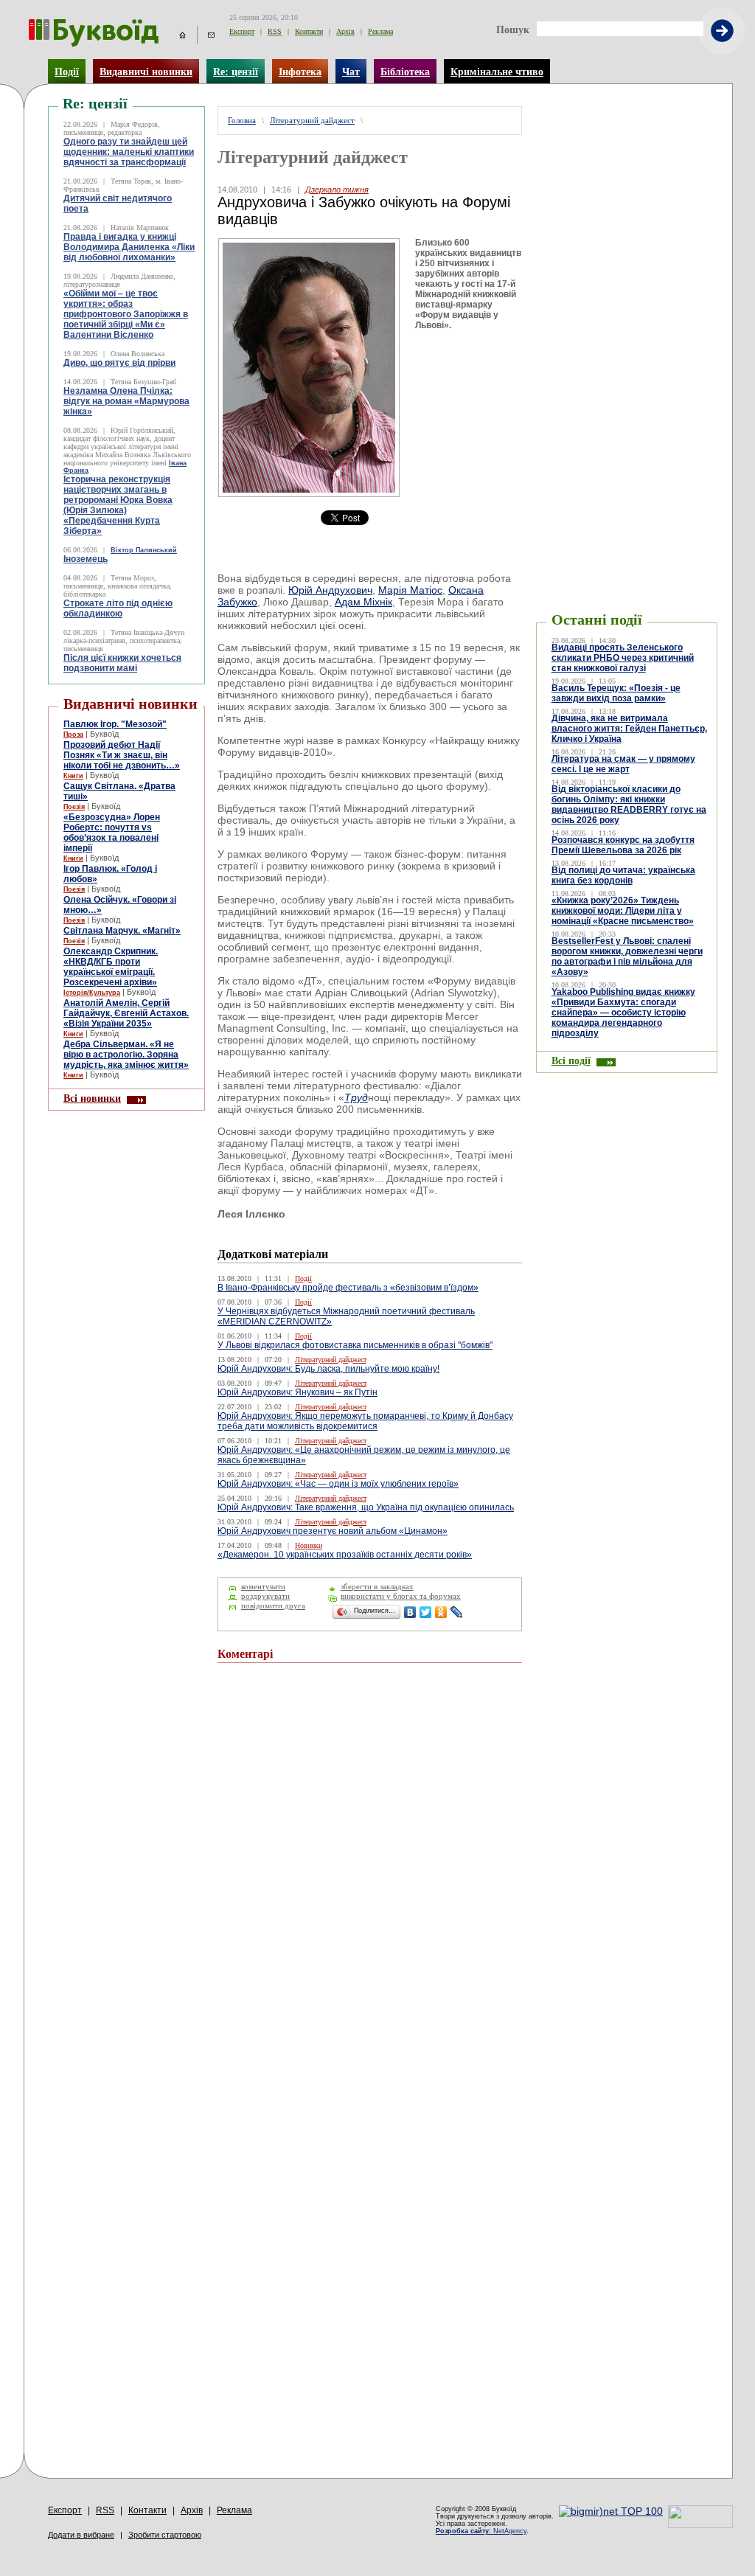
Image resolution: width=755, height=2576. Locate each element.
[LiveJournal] (457, 1612)
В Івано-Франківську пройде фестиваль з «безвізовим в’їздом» (348, 1288)
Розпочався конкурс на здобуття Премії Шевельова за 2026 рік (623, 845)
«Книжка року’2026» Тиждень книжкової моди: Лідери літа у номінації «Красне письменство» (623, 911)
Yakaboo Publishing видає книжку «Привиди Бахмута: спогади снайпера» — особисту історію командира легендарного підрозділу (623, 1013)
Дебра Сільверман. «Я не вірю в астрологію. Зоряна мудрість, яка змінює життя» (126, 1055)
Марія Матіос (410, 590)
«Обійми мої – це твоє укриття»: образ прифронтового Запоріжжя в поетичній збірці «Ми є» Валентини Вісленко (126, 314)
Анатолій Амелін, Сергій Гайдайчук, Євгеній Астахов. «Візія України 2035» (126, 1013)
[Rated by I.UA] (700, 2524)
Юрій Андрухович (330, 590)
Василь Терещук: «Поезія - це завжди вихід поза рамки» (616, 693)
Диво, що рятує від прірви (119, 363)
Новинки (309, 1545)
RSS (275, 31)
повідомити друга (273, 1606)
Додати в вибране (81, 2535)
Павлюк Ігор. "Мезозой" (115, 724)
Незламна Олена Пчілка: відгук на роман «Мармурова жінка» (126, 401)
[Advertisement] (627, 128)
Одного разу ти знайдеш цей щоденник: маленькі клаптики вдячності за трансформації (129, 152)
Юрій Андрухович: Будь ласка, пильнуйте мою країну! (328, 1369)
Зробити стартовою (165, 2535)
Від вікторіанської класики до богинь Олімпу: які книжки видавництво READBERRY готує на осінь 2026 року (629, 805)
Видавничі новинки (146, 72)
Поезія (74, 807)
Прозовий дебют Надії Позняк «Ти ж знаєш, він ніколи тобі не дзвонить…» (122, 755)
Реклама (380, 31)
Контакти (309, 31)
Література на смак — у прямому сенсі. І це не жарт (623, 764)
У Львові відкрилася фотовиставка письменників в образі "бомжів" (355, 1345)
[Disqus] (370, 1872)
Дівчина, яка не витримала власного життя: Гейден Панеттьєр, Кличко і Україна (629, 729)
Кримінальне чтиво (497, 72)
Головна (242, 121)
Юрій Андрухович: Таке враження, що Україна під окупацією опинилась (366, 1507)
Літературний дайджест (312, 121)
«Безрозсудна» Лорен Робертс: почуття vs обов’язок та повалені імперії (112, 833)
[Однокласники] (441, 1612)
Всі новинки (92, 1098)
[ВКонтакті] (410, 1612)
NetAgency (481, 2531)
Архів (345, 31)
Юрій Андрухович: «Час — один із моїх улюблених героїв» (338, 1484)
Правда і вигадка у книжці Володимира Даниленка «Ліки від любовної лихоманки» (129, 247)
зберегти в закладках (377, 1587)
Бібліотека (405, 72)
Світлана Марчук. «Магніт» (122, 931)
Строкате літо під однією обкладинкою (118, 608)
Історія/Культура (92, 993)
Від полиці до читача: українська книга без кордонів (623, 875)
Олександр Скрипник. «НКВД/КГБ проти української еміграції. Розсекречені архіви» (111, 967)
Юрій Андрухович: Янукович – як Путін (298, 1392)
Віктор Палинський (144, 550)
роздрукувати (265, 1596)
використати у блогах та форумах (401, 1596)
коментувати (263, 1587)
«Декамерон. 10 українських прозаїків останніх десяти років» (345, 1555)
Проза (73, 735)
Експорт (242, 31)
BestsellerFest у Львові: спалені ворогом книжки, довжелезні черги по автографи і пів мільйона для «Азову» (627, 957)
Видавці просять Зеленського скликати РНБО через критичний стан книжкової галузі (623, 658)
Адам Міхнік (363, 602)
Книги (73, 776)
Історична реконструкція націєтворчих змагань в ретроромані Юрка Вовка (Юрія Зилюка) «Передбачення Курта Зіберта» (118, 505)
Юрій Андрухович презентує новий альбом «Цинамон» (333, 1531)
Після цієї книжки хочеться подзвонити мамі (122, 663)
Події (67, 72)
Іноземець (86, 559)
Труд (356, 1097)
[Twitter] (426, 1612)
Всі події (571, 1060)
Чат (351, 72)
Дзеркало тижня (337, 190)
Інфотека (300, 72)
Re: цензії (236, 72)
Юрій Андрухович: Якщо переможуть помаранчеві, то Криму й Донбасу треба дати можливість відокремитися (365, 1421)
